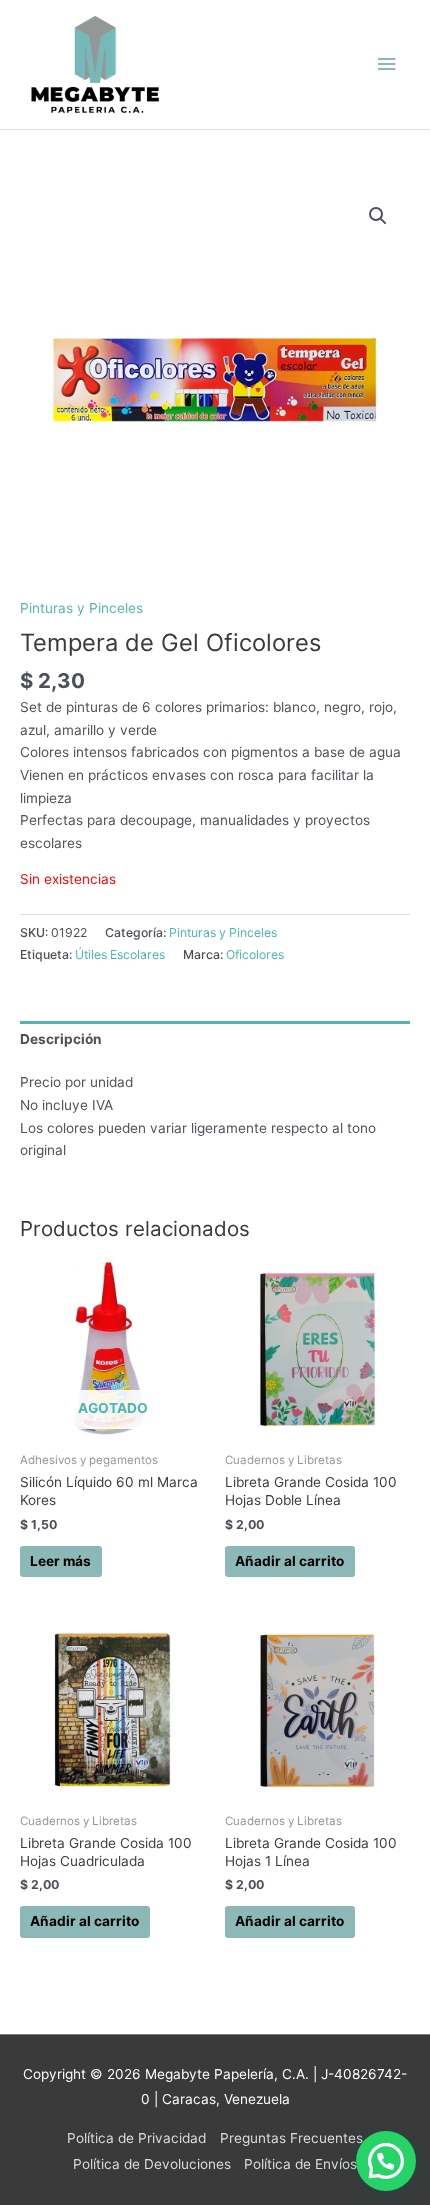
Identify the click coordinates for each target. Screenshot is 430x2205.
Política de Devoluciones (152, 2164)
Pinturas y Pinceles (81, 608)
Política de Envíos (300, 2164)
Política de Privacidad (136, 2138)
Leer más (60, 1561)
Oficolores (255, 954)
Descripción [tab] (61, 1039)
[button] (378, 216)
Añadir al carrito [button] (289, 1561)
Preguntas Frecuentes (291, 2138)
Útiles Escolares (120, 954)
